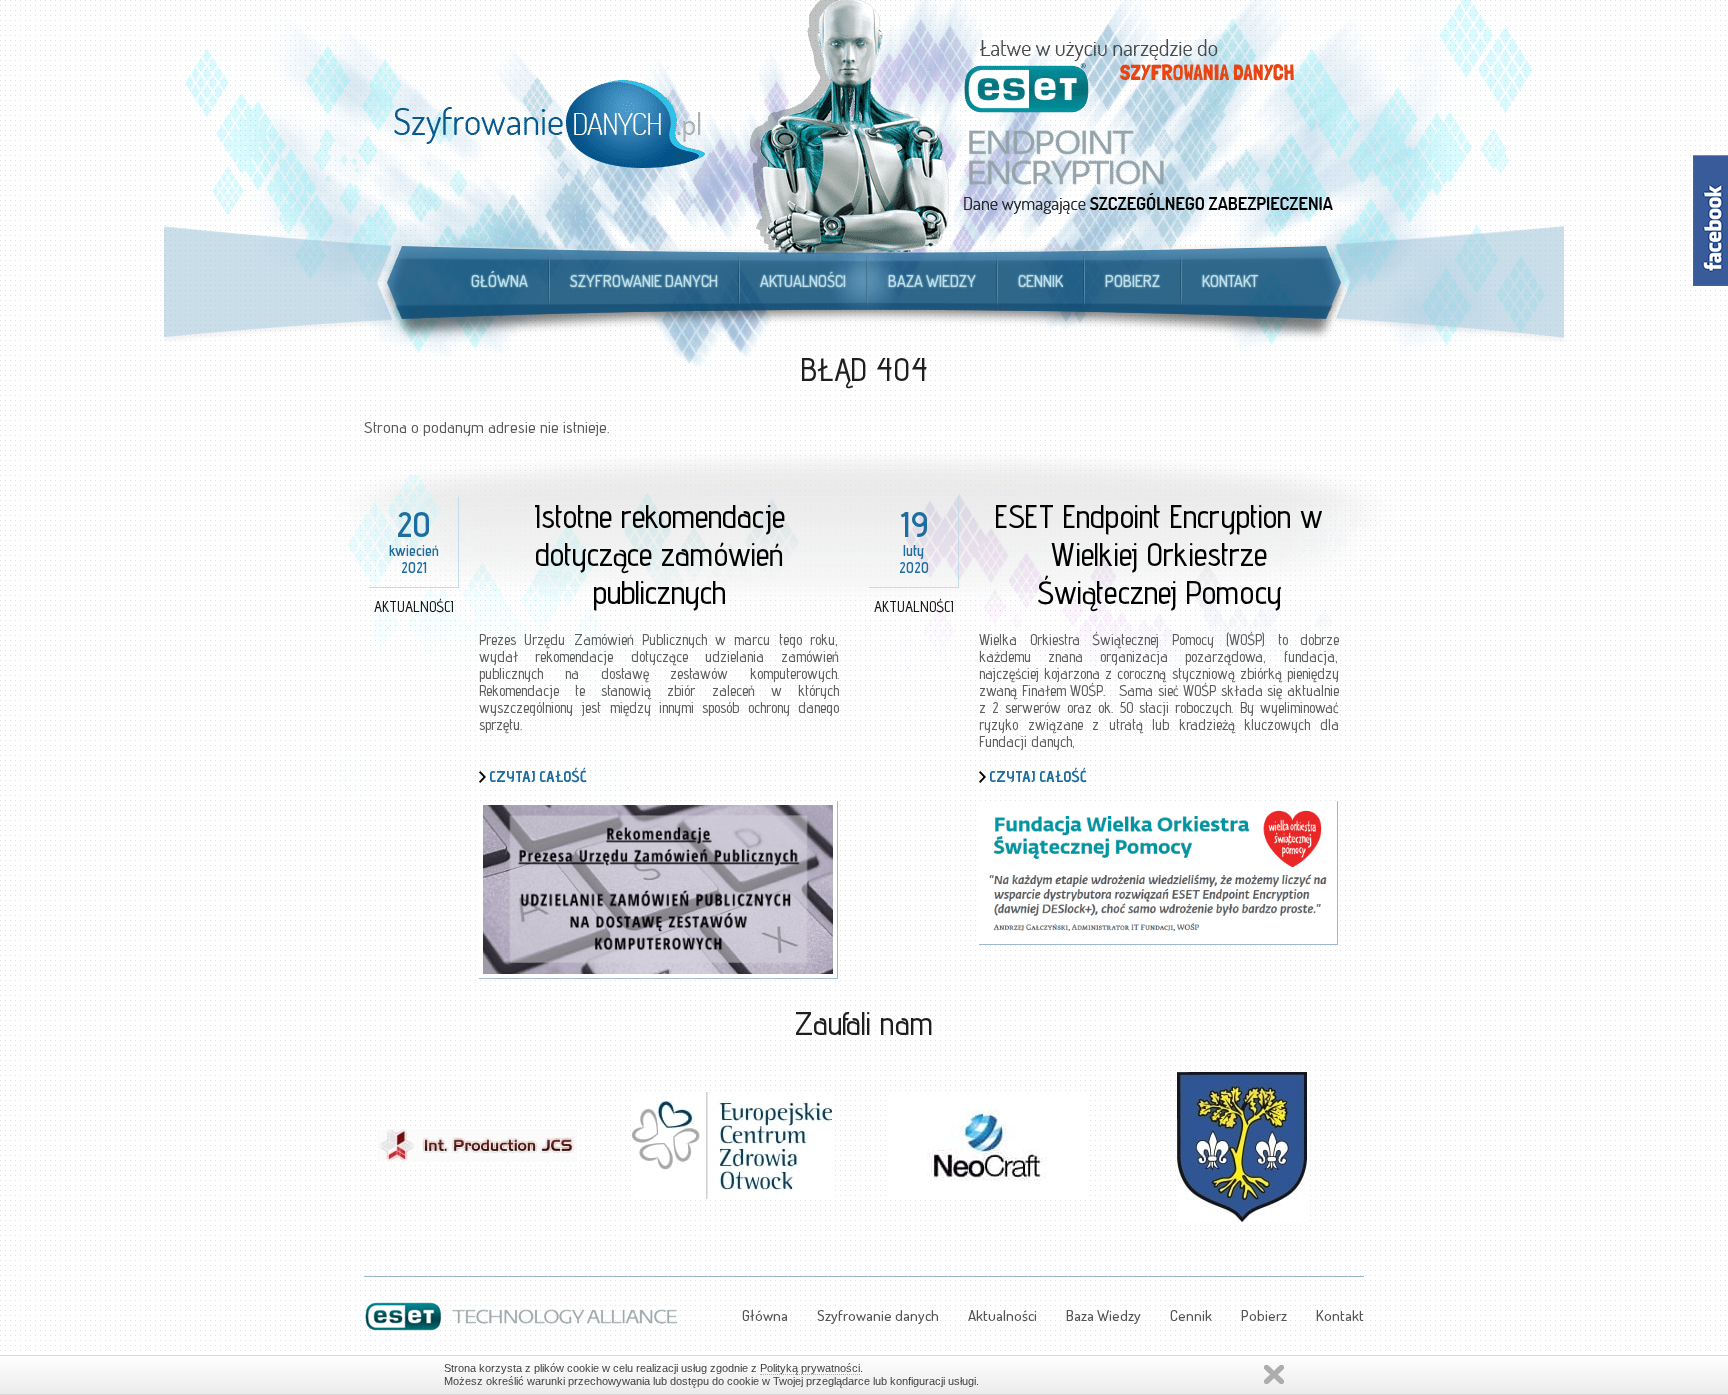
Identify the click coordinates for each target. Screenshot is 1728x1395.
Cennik (1040, 281)
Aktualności (803, 281)
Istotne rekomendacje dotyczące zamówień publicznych (659, 554)
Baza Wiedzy (932, 281)
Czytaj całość (538, 776)
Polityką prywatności (810, 1368)
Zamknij (1274, 1374)
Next (1348, 1134)
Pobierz (1132, 281)
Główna (499, 281)
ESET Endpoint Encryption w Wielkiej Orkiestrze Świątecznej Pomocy (1159, 554)
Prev (380, 1134)
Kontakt (1230, 281)
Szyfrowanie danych (644, 281)
